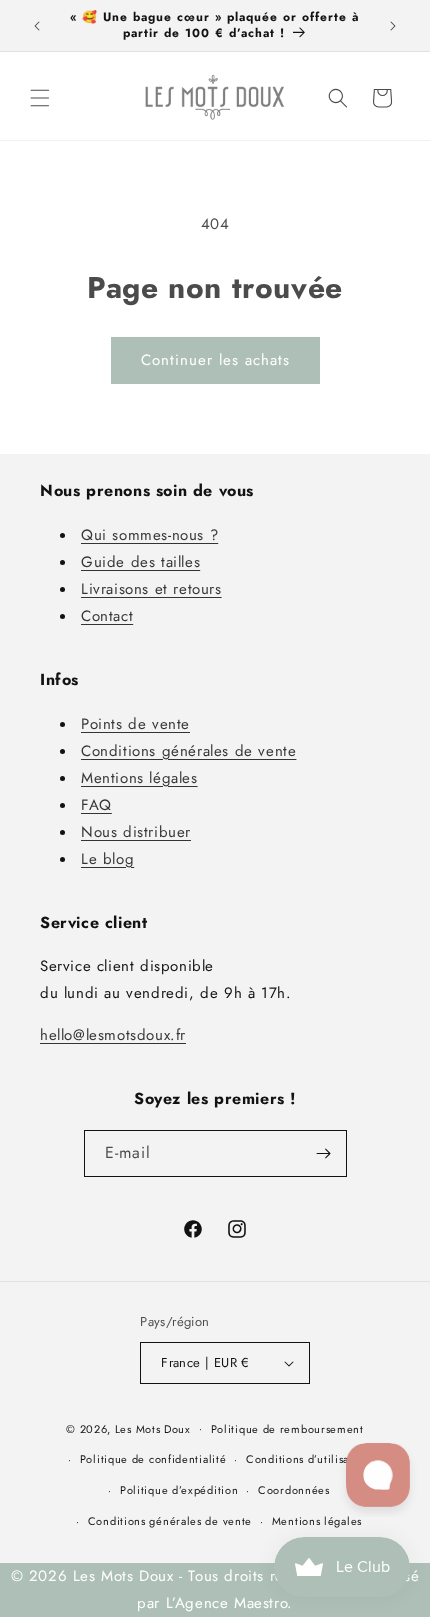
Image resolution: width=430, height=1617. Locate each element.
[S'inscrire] (324, 1153)
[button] (40, 98)
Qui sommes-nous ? (149, 535)
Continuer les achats (215, 360)
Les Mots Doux (153, 1428)
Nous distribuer (136, 832)
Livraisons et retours (151, 589)
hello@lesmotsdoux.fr (113, 1035)
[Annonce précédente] (37, 26)
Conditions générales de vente (188, 751)
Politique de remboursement (287, 1429)
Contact (107, 616)
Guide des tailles (140, 562)
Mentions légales (139, 778)
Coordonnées (294, 1490)
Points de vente (135, 724)
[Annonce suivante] (393, 26)
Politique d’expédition (179, 1490)
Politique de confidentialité (153, 1459)
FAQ (96, 805)
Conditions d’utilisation (308, 1459)
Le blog (107, 859)
